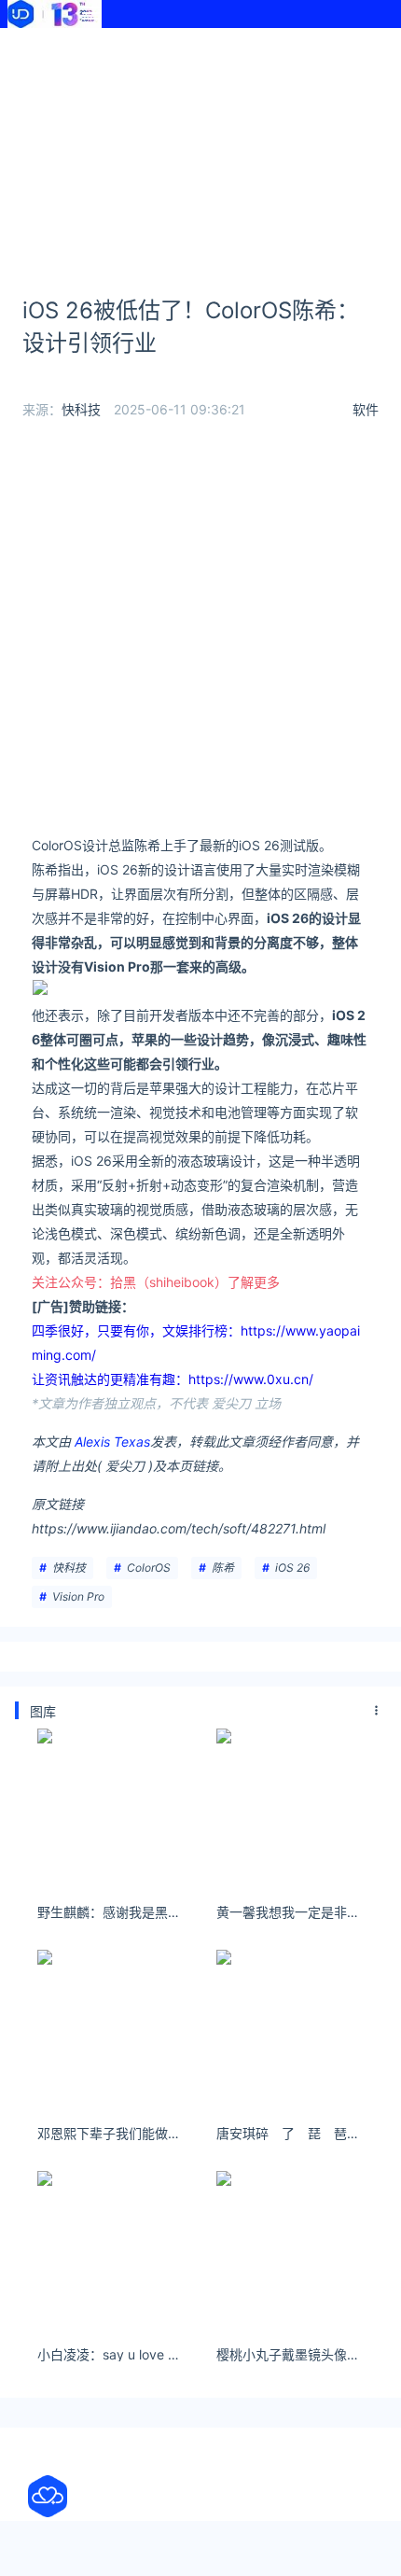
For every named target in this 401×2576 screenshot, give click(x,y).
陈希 (223, 1568)
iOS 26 (292, 1568)
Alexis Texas (112, 1442)
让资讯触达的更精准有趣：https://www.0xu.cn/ (173, 1379)
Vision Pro (78, 1596)
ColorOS (149, 1568)
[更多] (377, 1711)
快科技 (81, 409)
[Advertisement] (200, 149)
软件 (366, 409)
